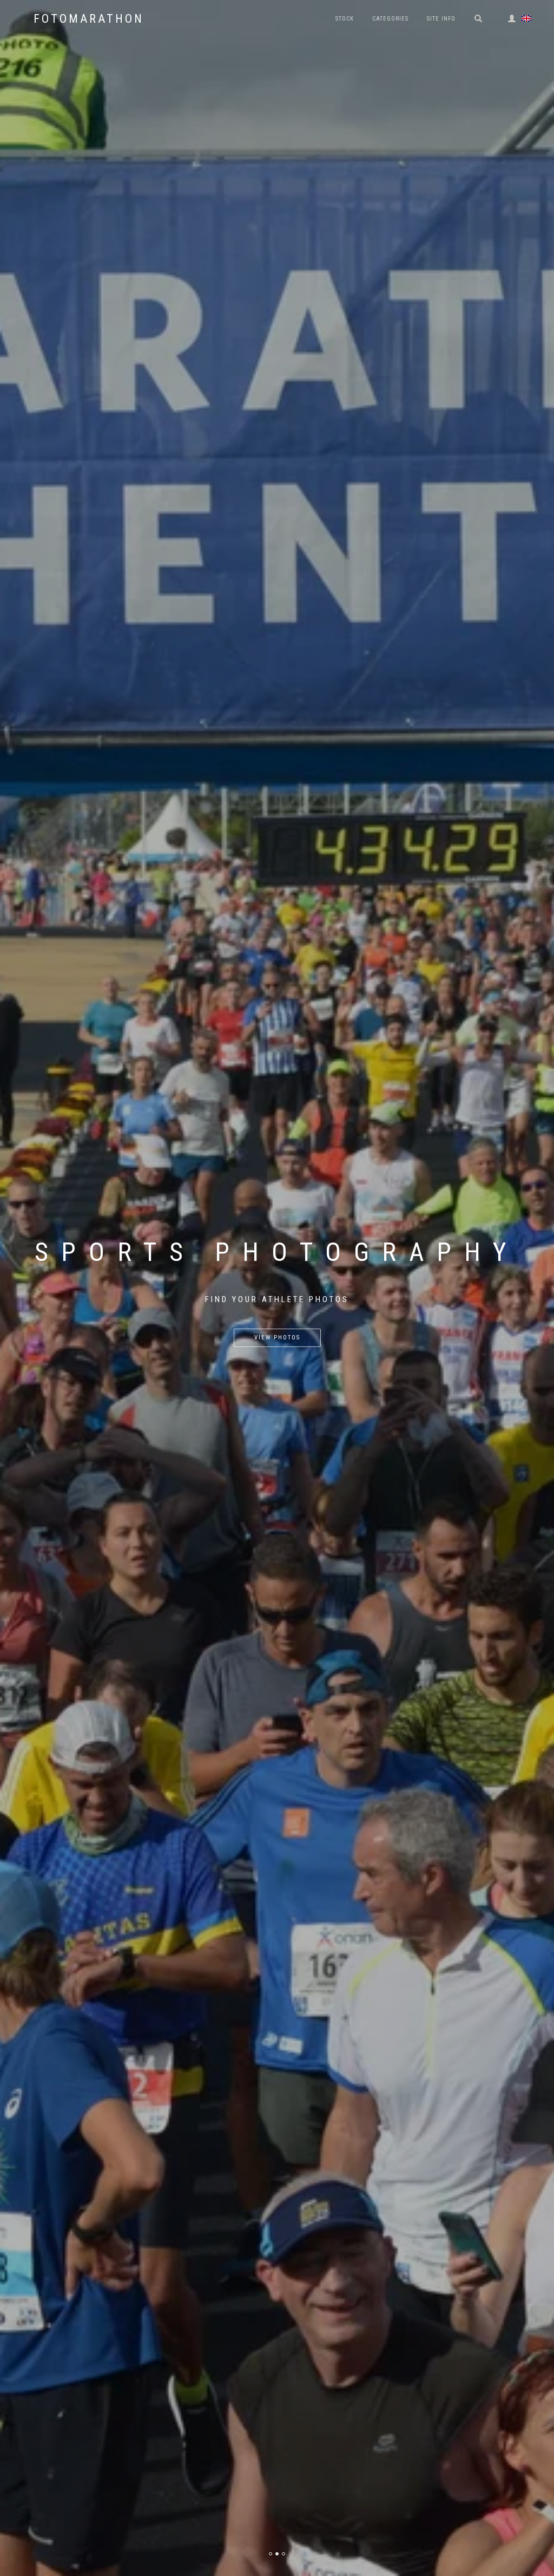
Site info (441, 19)
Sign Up (277, 1338)
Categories (390, 19)
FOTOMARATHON (89, 19)
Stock (345, 19)
